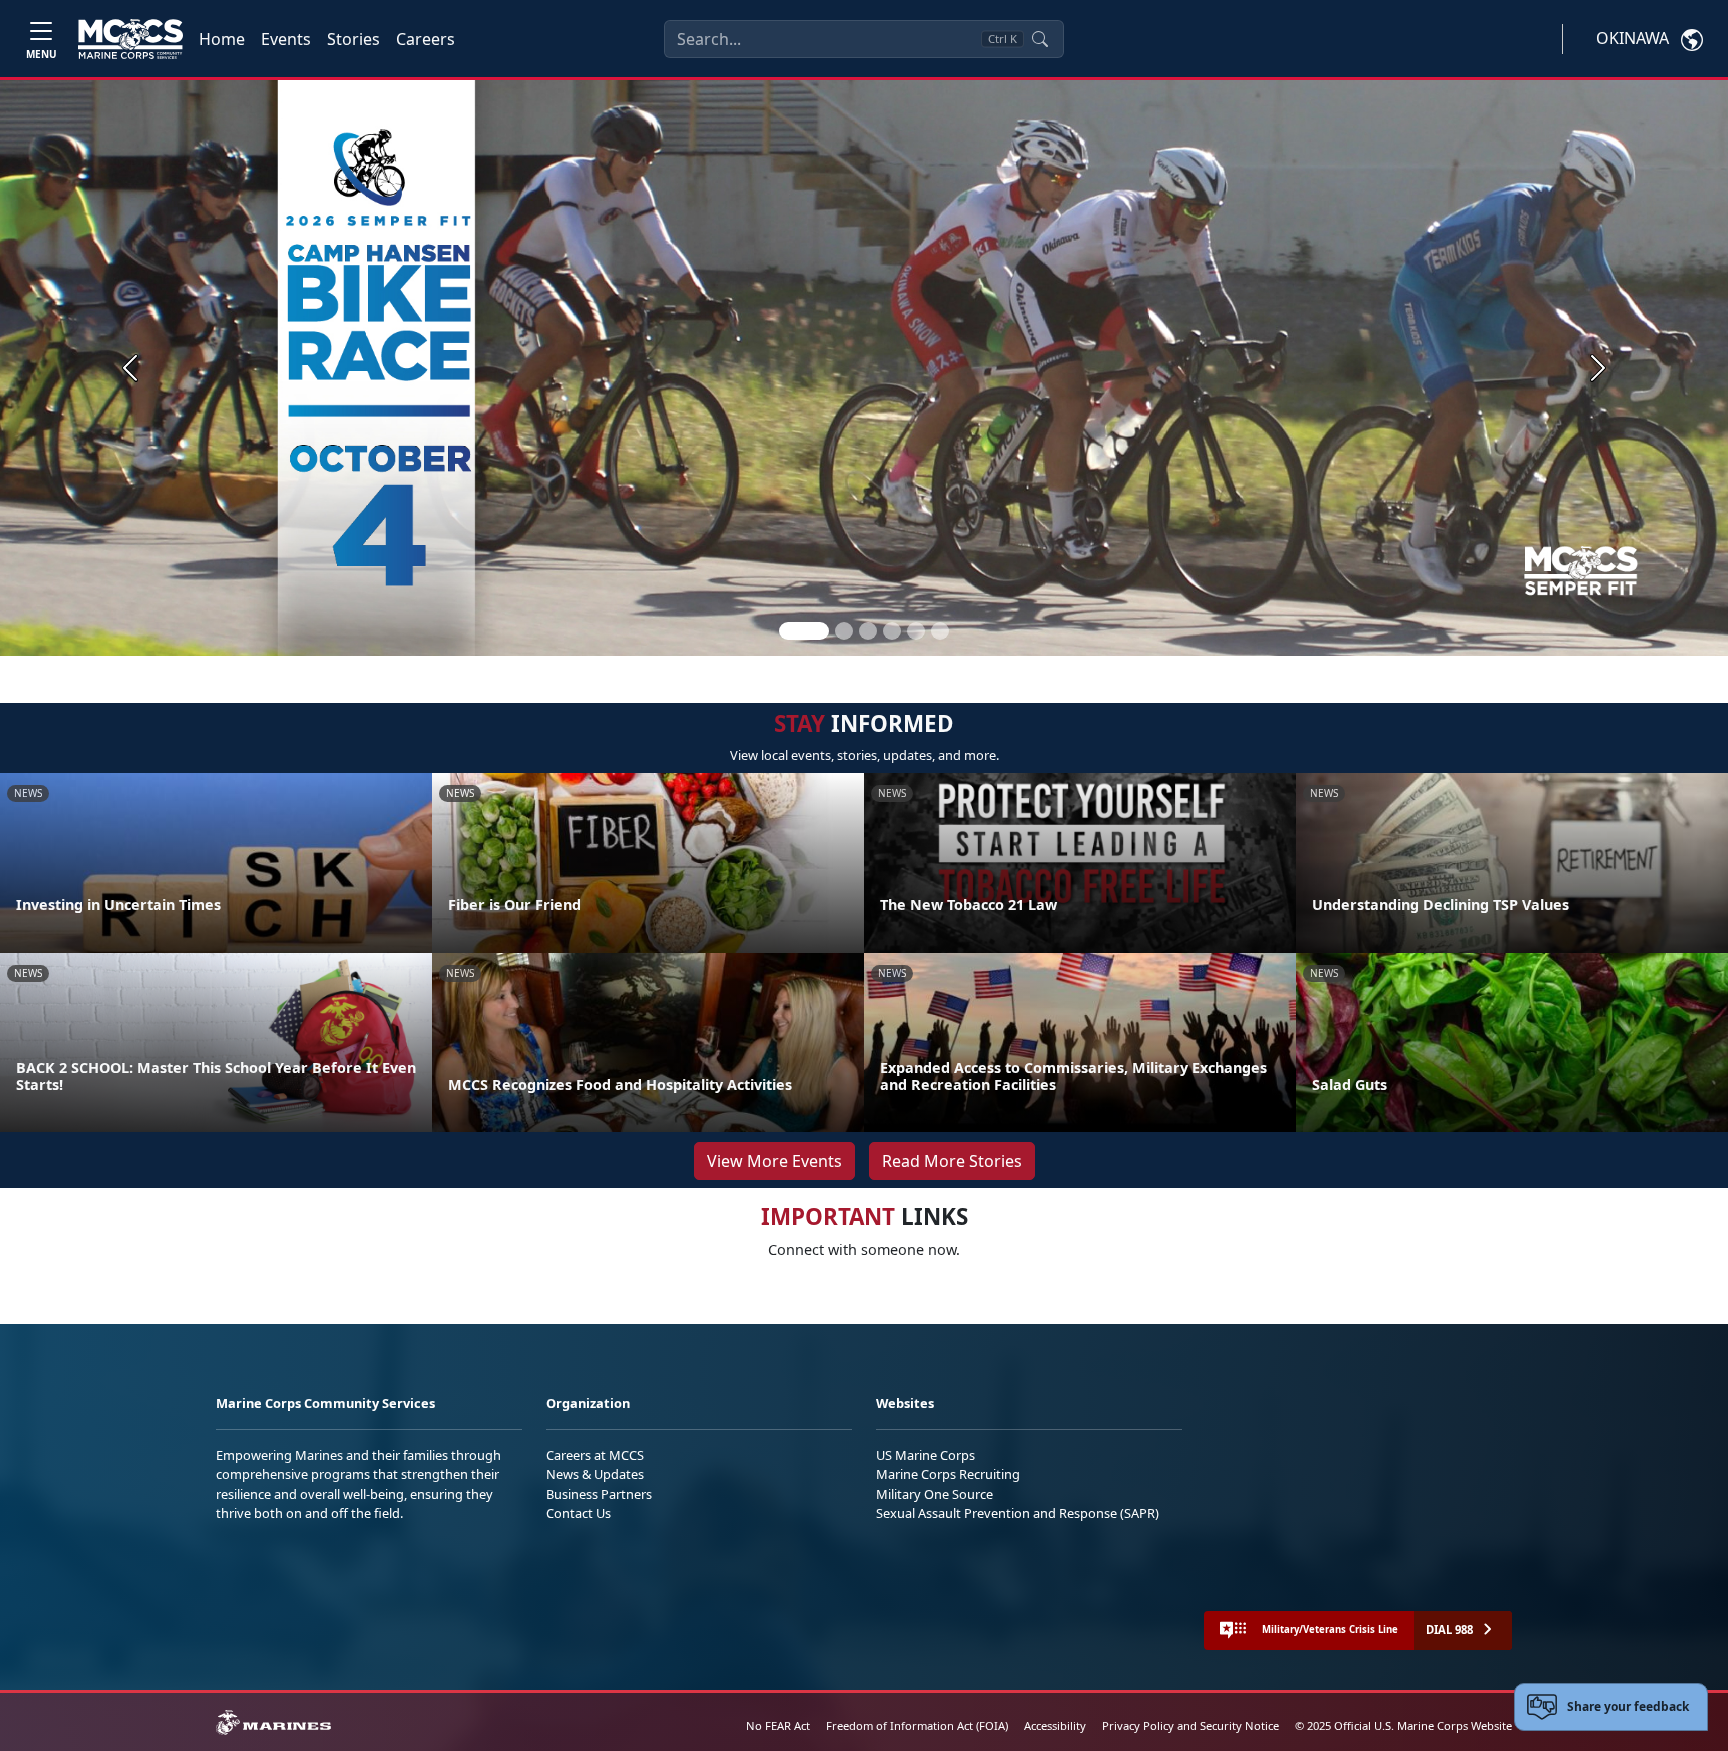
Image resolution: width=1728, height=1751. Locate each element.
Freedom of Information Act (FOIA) (917, 1725)
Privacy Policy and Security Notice (1190, 1725)
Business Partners (599, 1494)
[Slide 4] (892, 631)
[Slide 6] (940, 631)
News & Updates (595, 1474)
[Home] (130, 39)
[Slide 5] (916, 631)
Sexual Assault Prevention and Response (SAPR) (1017, 1513)
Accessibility (1055, 1725)
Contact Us (578, 1513)
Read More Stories (952, 1161)
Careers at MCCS (595, 1455)
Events (286, 39)
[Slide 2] (844, 631)
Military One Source (934, 1494)
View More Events (774, 1161)
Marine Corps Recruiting (948, 1474)
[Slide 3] (868, 631)
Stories (353, 39)
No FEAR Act (778, 1725)
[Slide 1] (804, 631)
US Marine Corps (925, 1455)
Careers (425, 39)
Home (222, 39)
